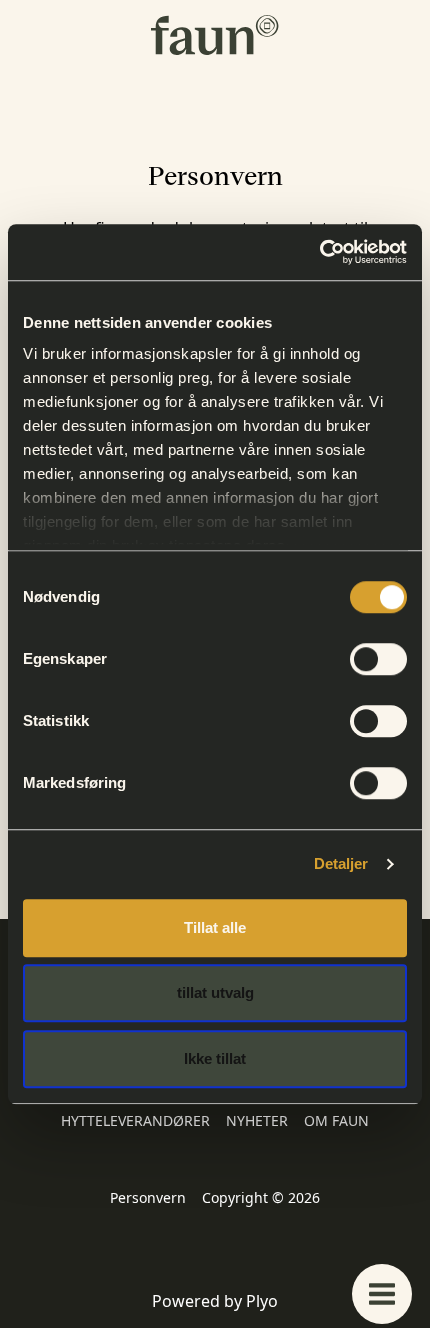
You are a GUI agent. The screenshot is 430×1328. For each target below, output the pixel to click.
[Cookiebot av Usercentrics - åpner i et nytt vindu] (319, 252)
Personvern (148, 1197)
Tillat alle (215, 927)
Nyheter (257, 1120)
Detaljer (341, 863)
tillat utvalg (215, 992)
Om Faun (336, 1120)
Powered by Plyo (215, 1301)
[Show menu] (382, 1294)
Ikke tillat (215, 1058)
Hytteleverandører (135, 1120)
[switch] (378, 659)
